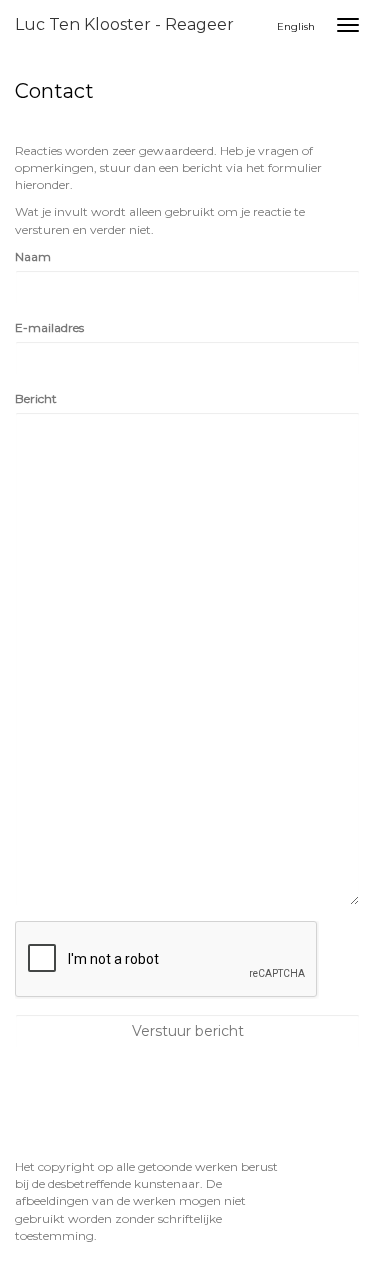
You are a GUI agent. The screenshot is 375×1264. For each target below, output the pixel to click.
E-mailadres (49, 327)
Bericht (36, 398)
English (296, 26)
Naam (33, 256)
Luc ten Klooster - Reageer (124, 24)
